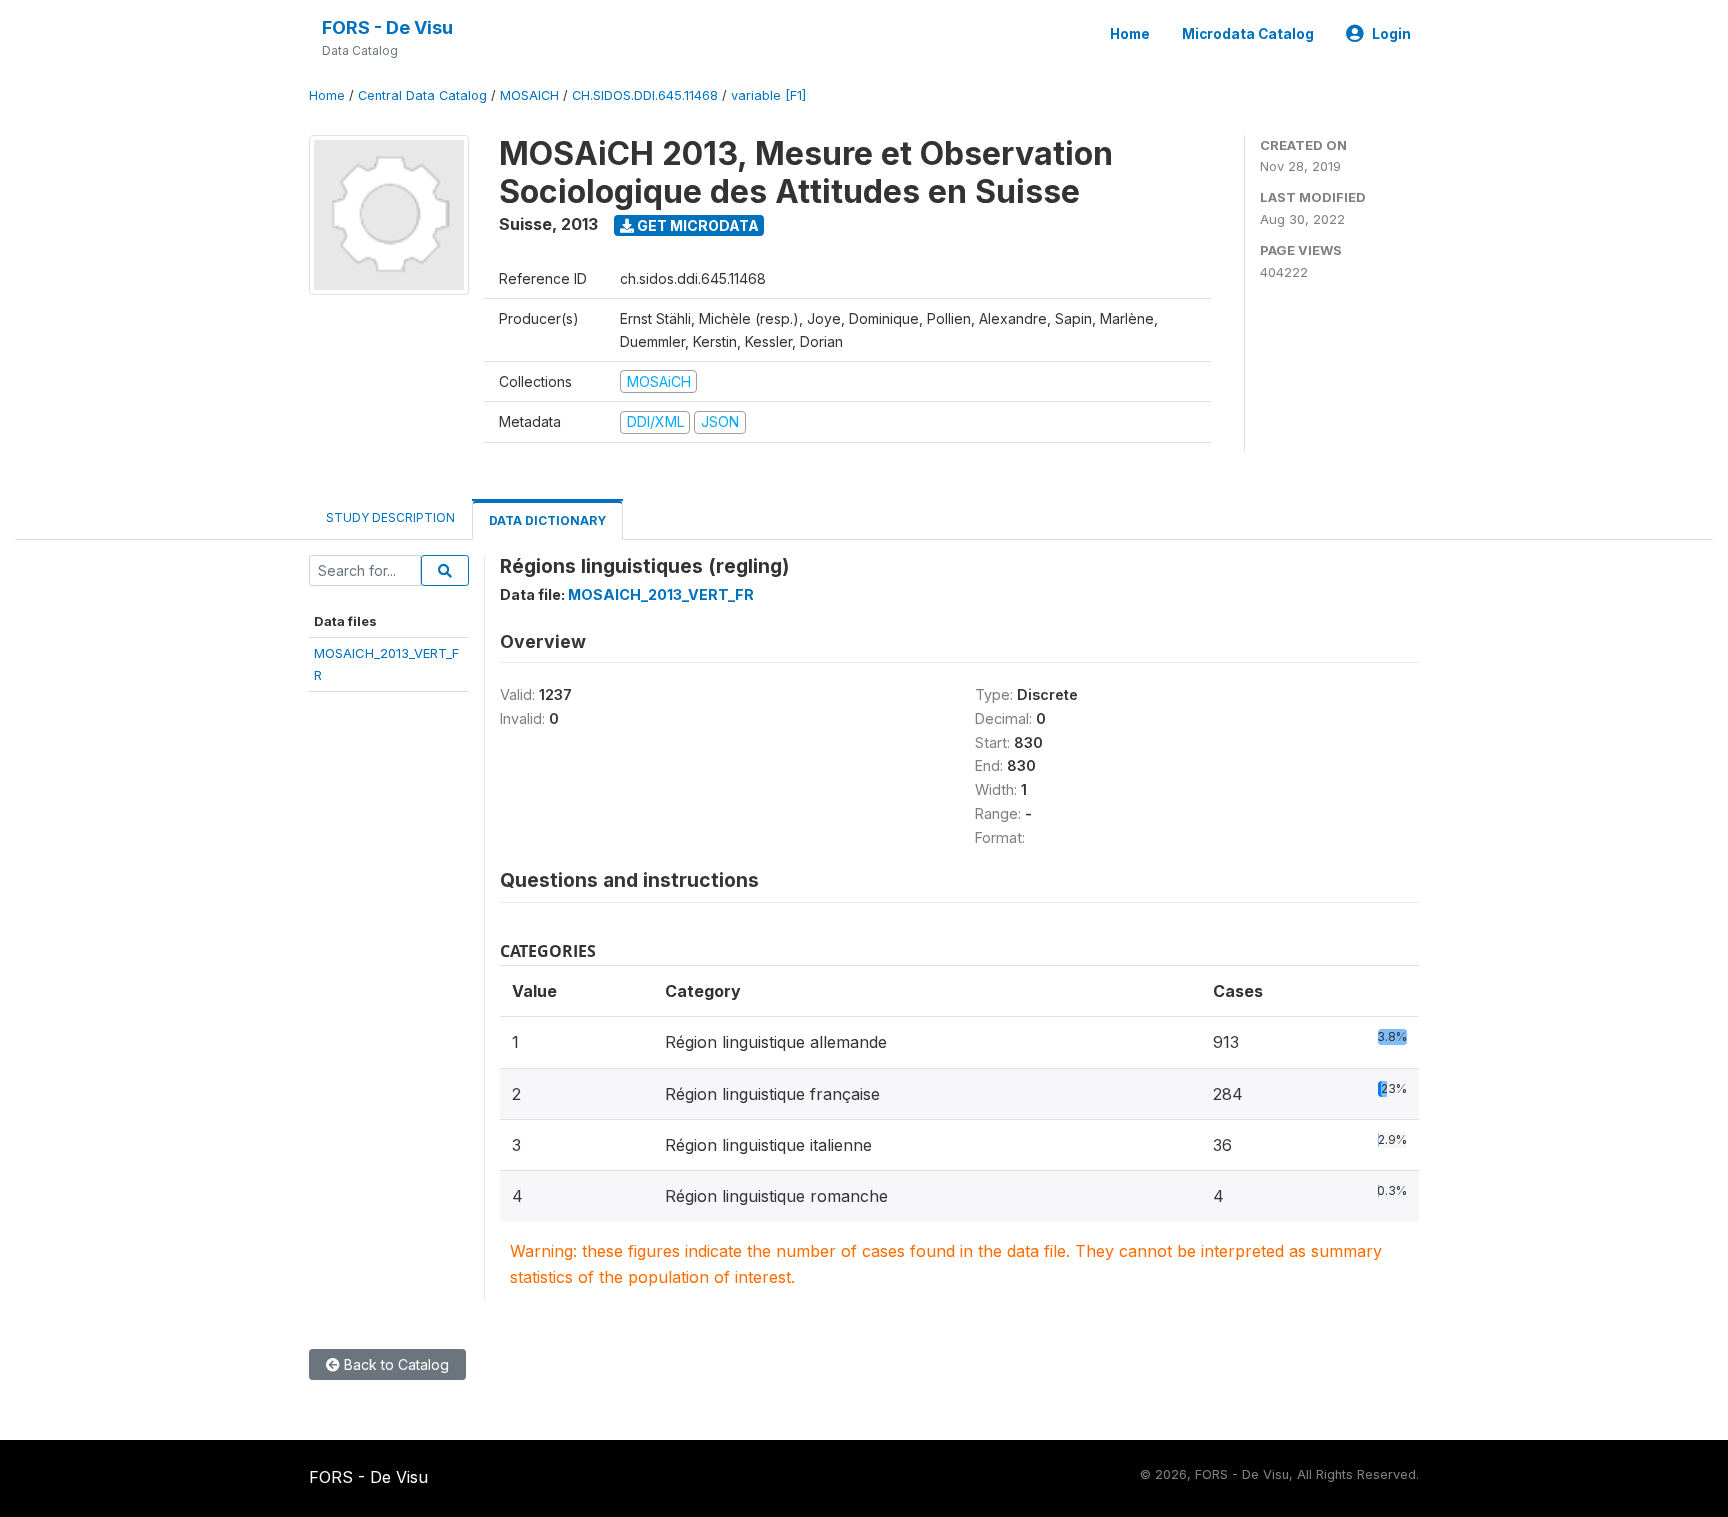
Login (1391, 34)
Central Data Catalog (422, 95)
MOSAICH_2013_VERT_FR (661, 594)
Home (1130, 34)
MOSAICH (529, 95)
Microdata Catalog (1248, 34)
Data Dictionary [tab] (547, 520)
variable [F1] (768, 95)
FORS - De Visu (387, 27)
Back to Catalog (394, 1364)
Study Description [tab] (390, 517)
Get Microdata (696, 225)
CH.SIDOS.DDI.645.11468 (645, 95)
